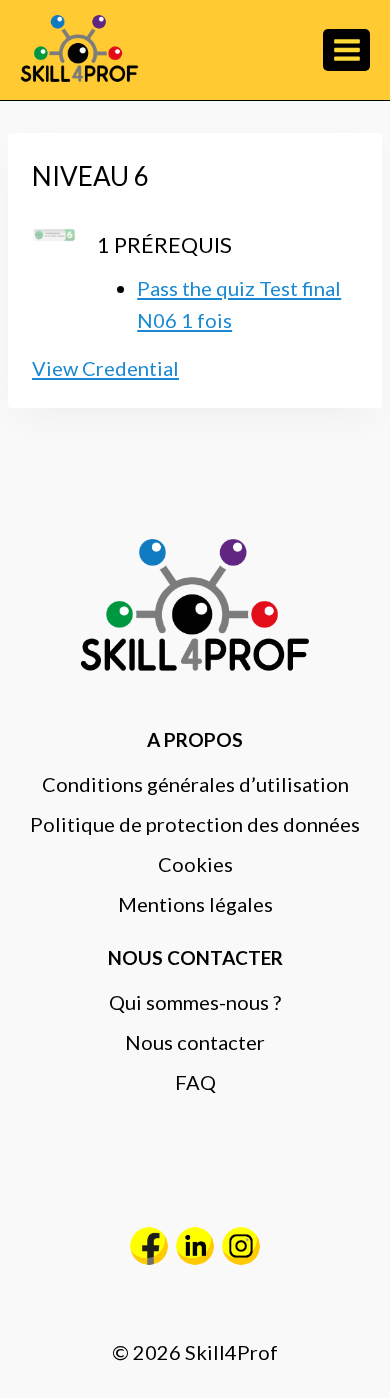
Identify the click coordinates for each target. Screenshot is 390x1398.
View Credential (105, 368)
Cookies (195, 864)
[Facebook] (149, 1246)
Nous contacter (195, 1042)
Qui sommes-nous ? (195, 1002)
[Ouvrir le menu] (346, 49)
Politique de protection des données (195, 824)
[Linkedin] (195, 1246)
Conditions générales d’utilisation (195, 784)
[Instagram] (241, 1246)
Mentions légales (195, 904)
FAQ (195, 1082)
